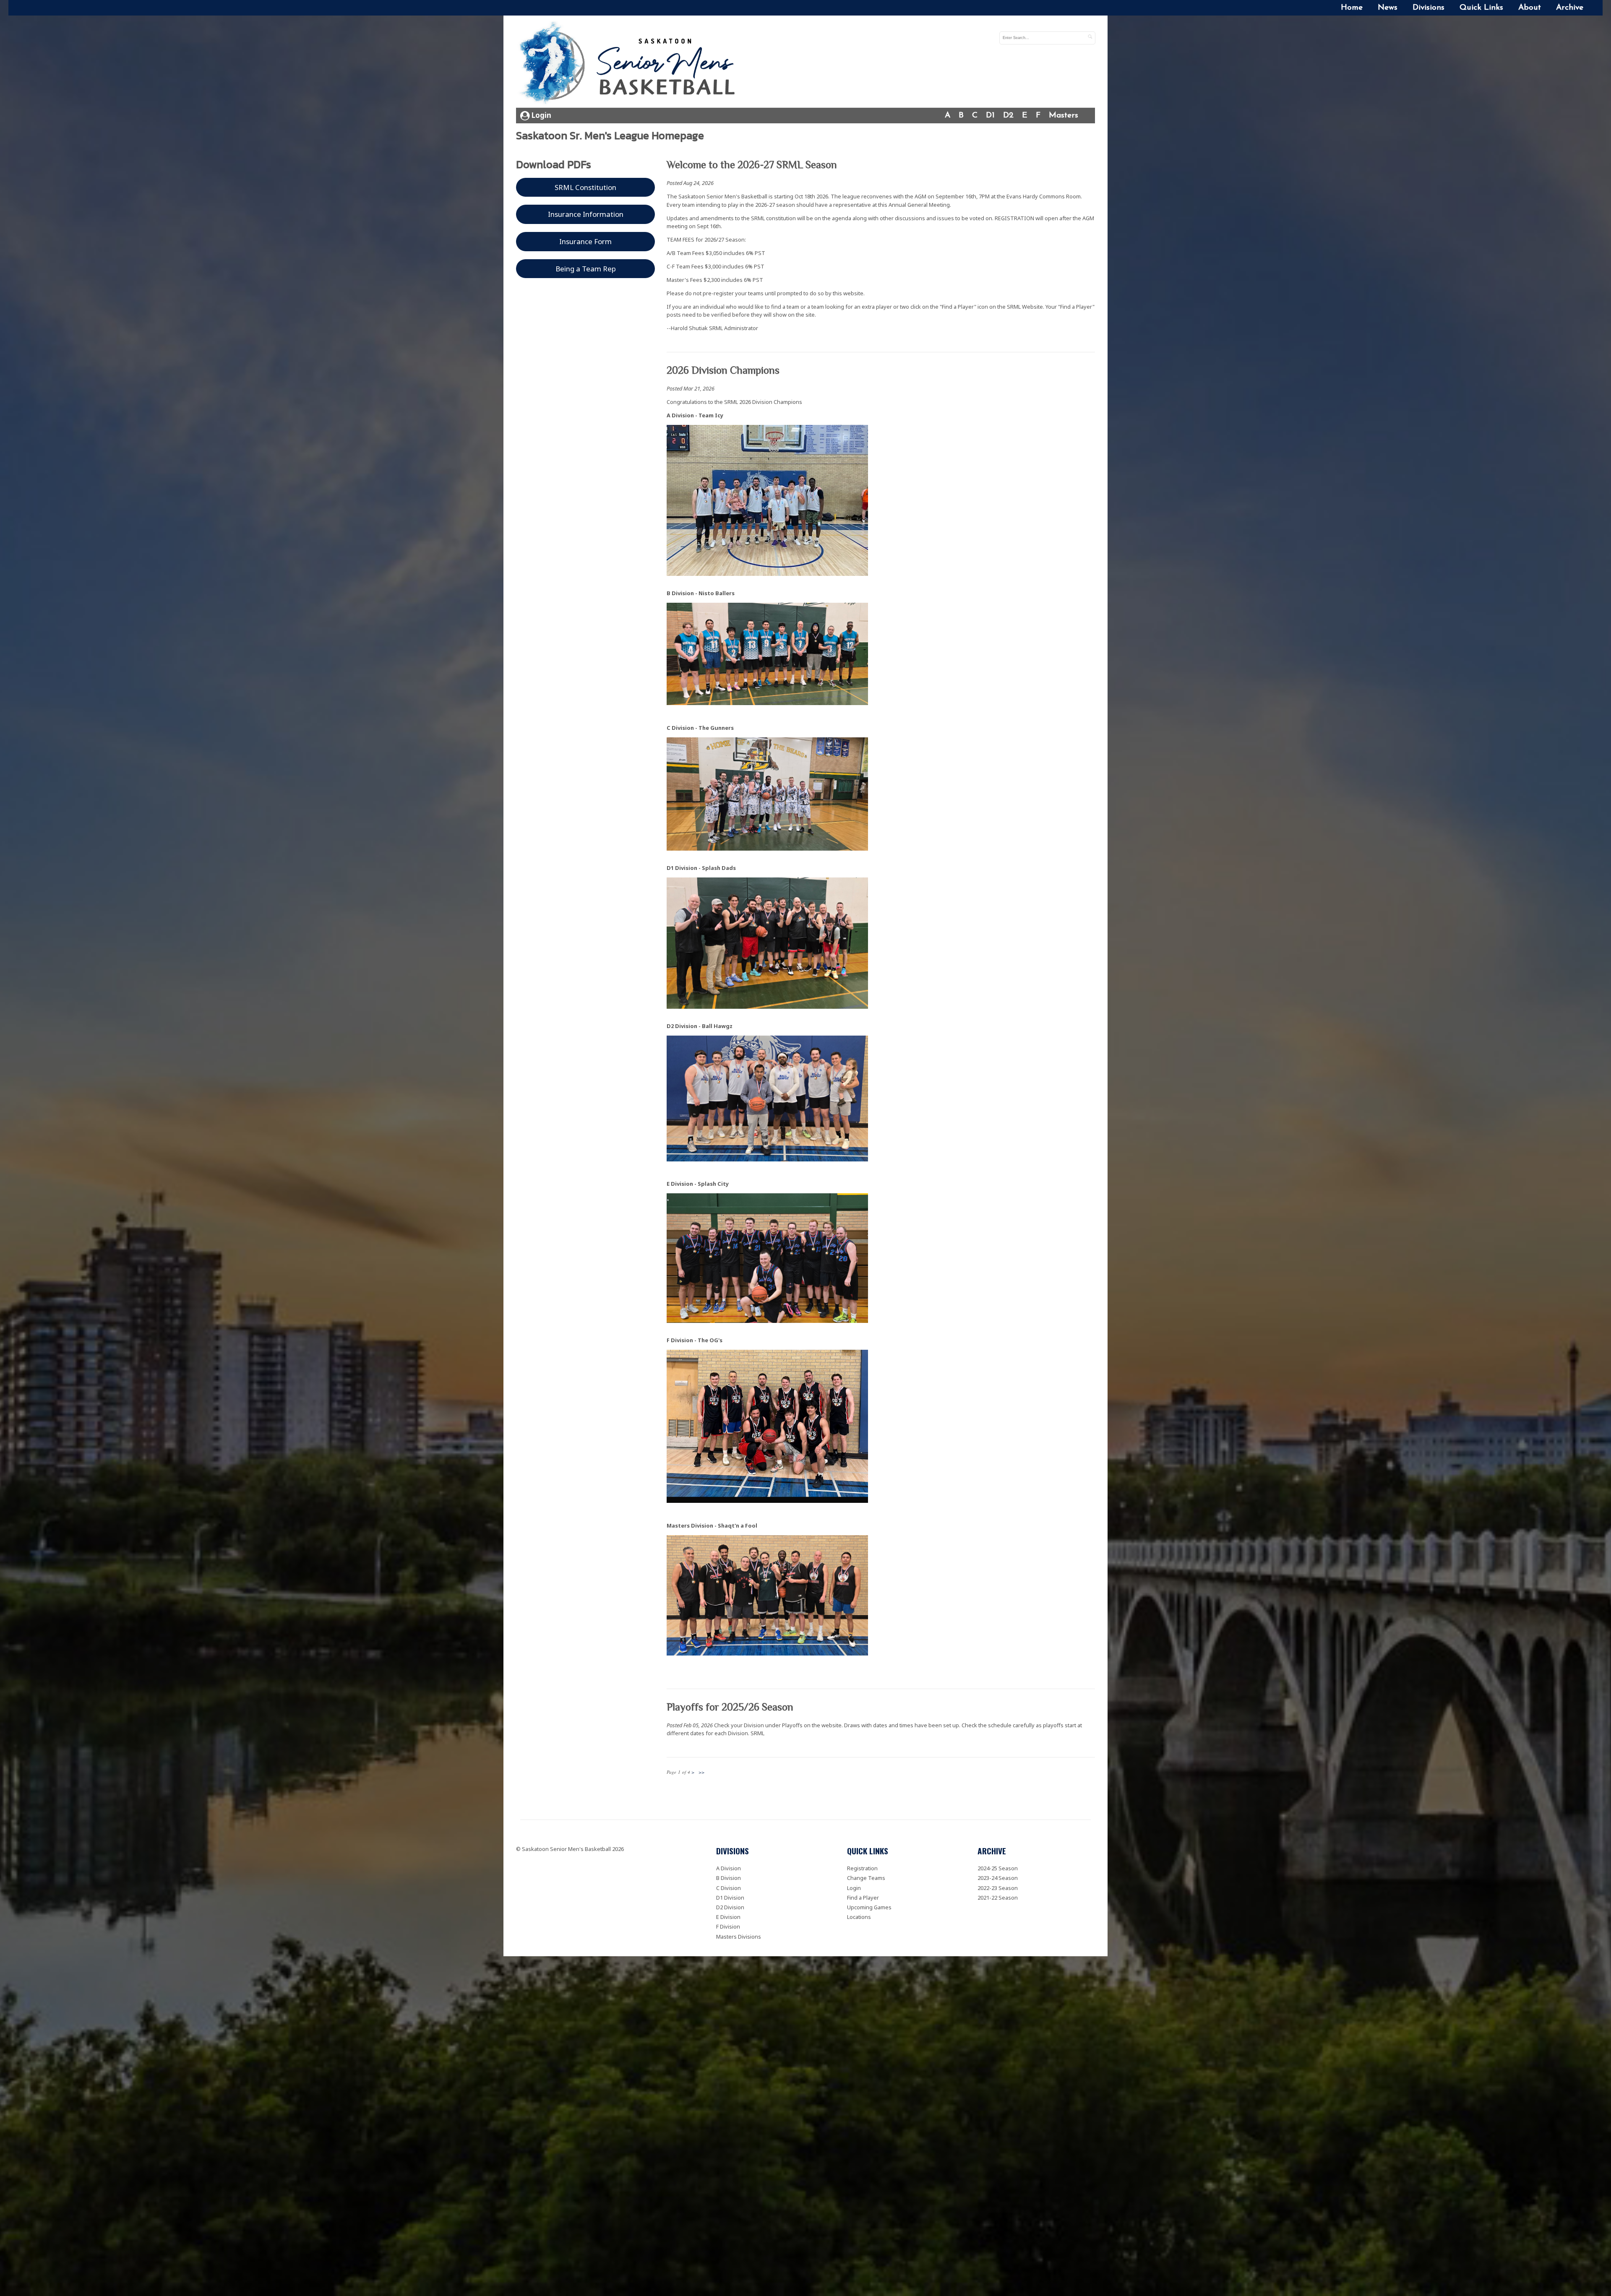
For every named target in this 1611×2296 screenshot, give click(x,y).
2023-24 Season (998, 1878)
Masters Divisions (739, 1937)
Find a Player (863, 1898)
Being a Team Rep (586, 269)
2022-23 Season (998, 1888)
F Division (728, 1926)
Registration (862, 1868)
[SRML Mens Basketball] (630, 64)
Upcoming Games (869, 1907)
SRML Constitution (585, 187)
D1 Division (730, 1898)
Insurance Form (585, 241)
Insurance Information (586, 214)
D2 (1008, 116)
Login (541, 115)
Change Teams (866, 1878)
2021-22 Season (998, 1898)
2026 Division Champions (723, 370)
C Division (729, 1888)
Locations (859, 1917)
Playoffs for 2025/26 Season (730, 1707)
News (1388, 8)
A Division (729, 1868)
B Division (729, 1878)
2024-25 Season (998, 1868)
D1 (990, 116)
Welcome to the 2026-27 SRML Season (752, 165)
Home (1352, 8)
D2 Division (730, 1907)
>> (701, 1772)
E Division (728, 1917)
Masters (1064, 116)
